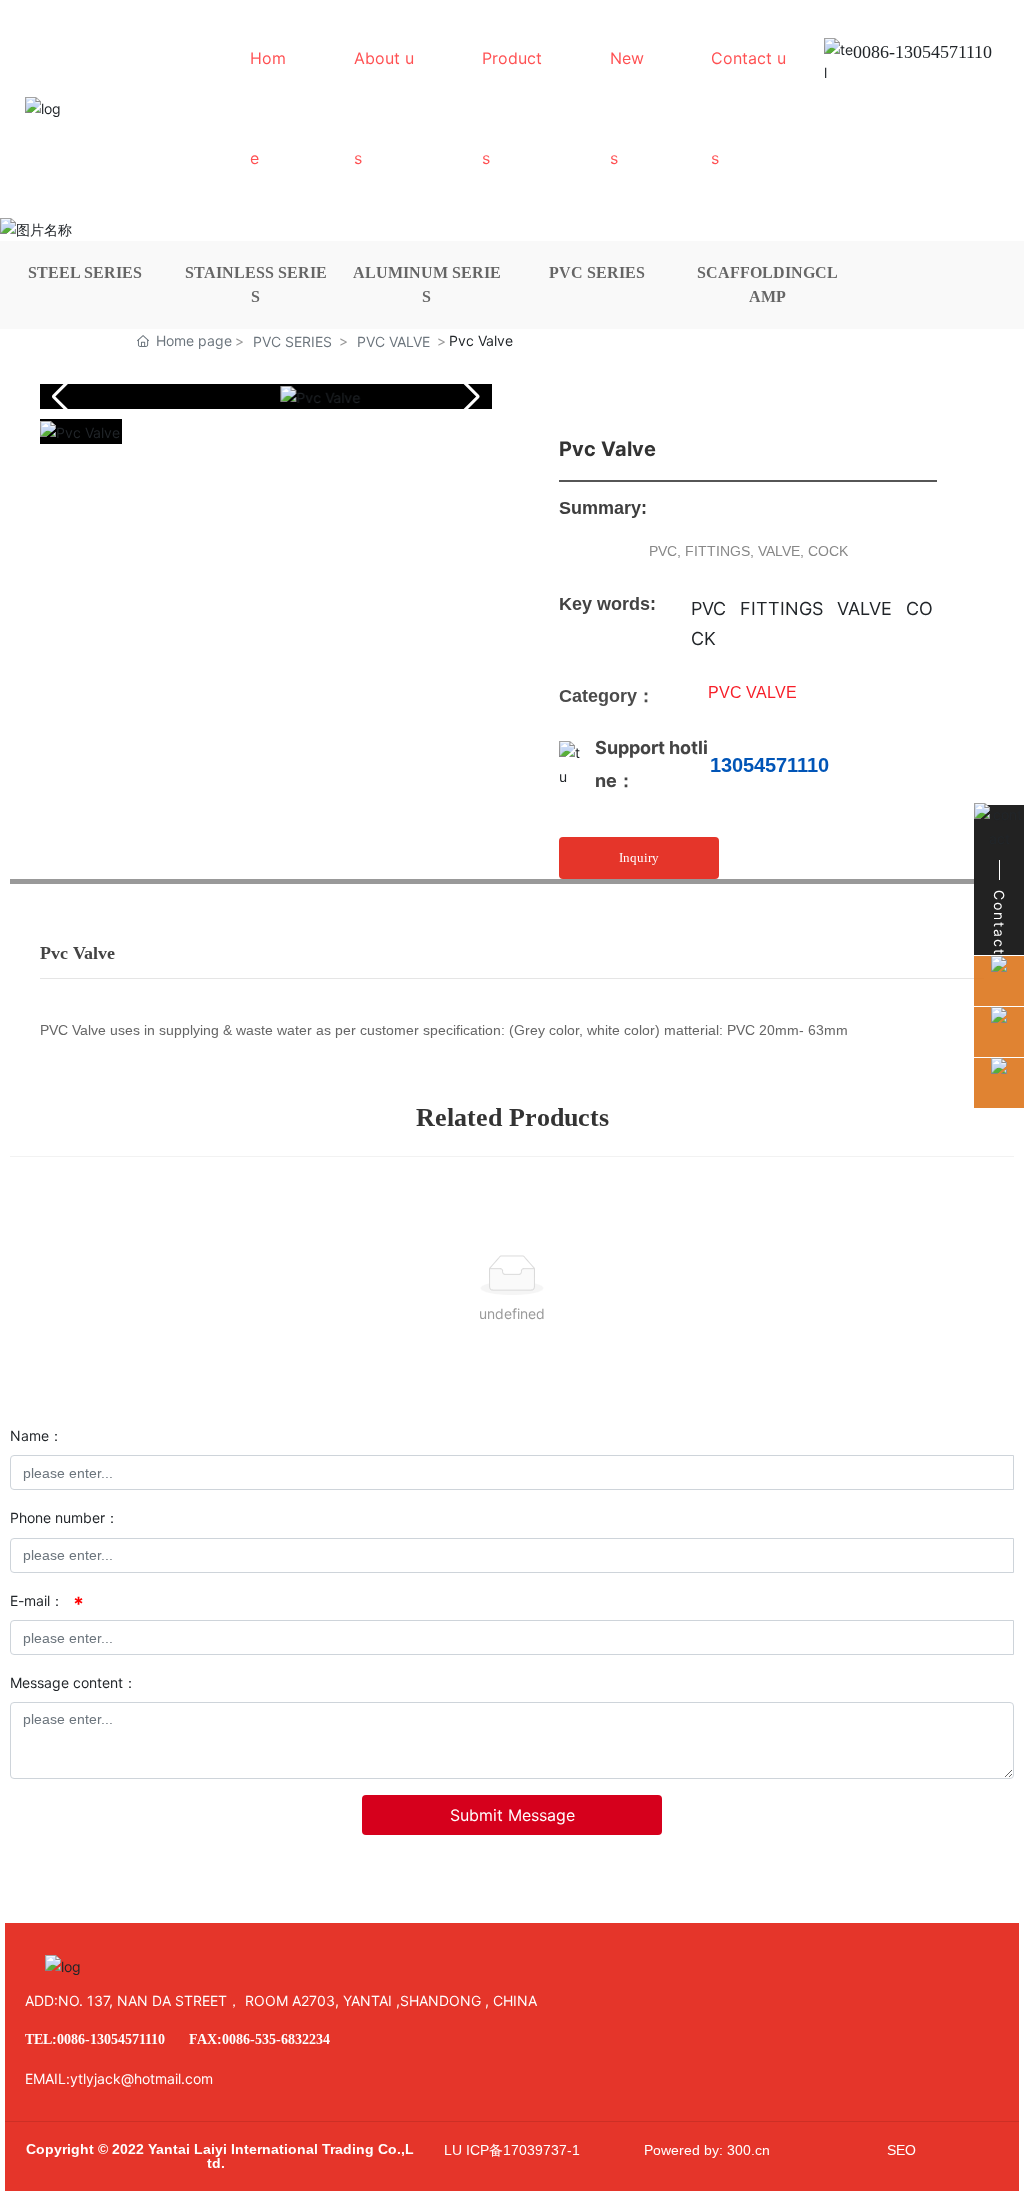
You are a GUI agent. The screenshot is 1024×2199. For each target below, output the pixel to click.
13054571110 (769, 765)
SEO (901, 2150)
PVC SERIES (597, 272)
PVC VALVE (393, 341)
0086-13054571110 (922, 52)
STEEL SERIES (85, 272)
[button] (468, 397)
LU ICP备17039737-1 (512, 2150)
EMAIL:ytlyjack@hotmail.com (119, 2078)
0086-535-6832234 (276, 2039)
